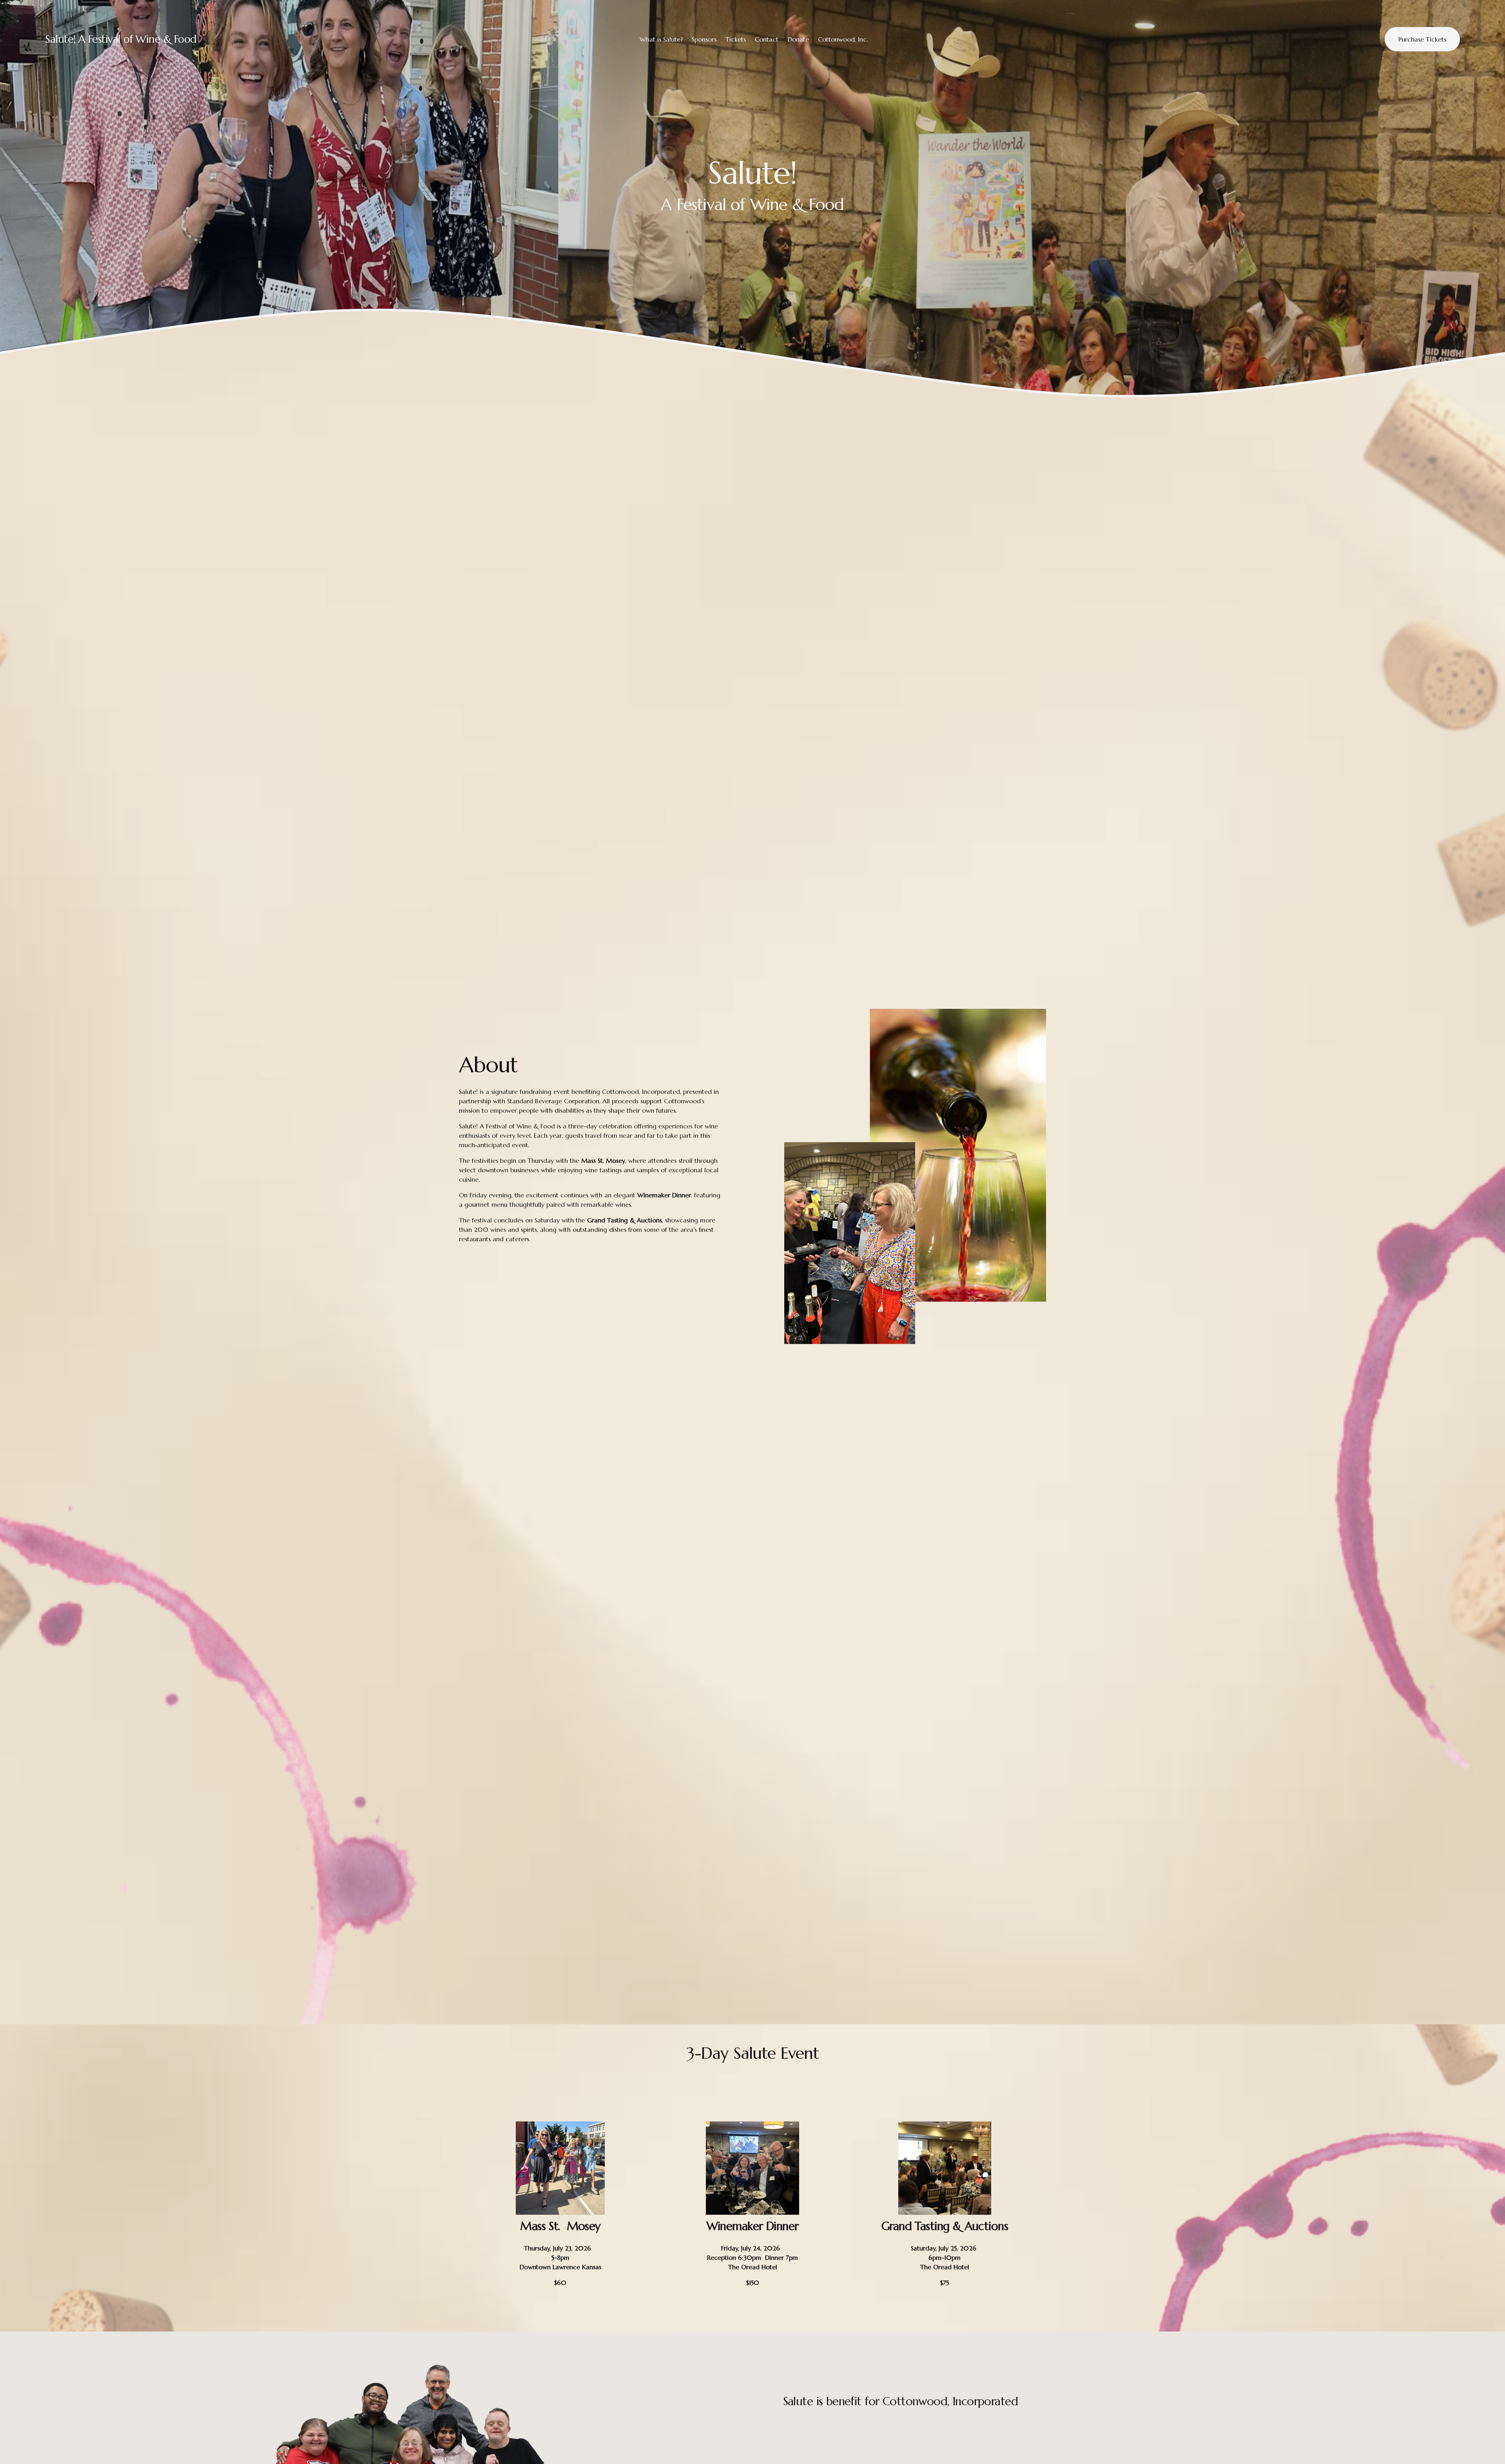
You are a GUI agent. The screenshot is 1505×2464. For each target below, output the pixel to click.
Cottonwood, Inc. (843, 39)
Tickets (736, 39)
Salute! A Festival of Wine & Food (121, 39)
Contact (767, 39)
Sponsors (704, 39)
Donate (798, 39)
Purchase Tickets (1422, 39)
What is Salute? (661, 39)
